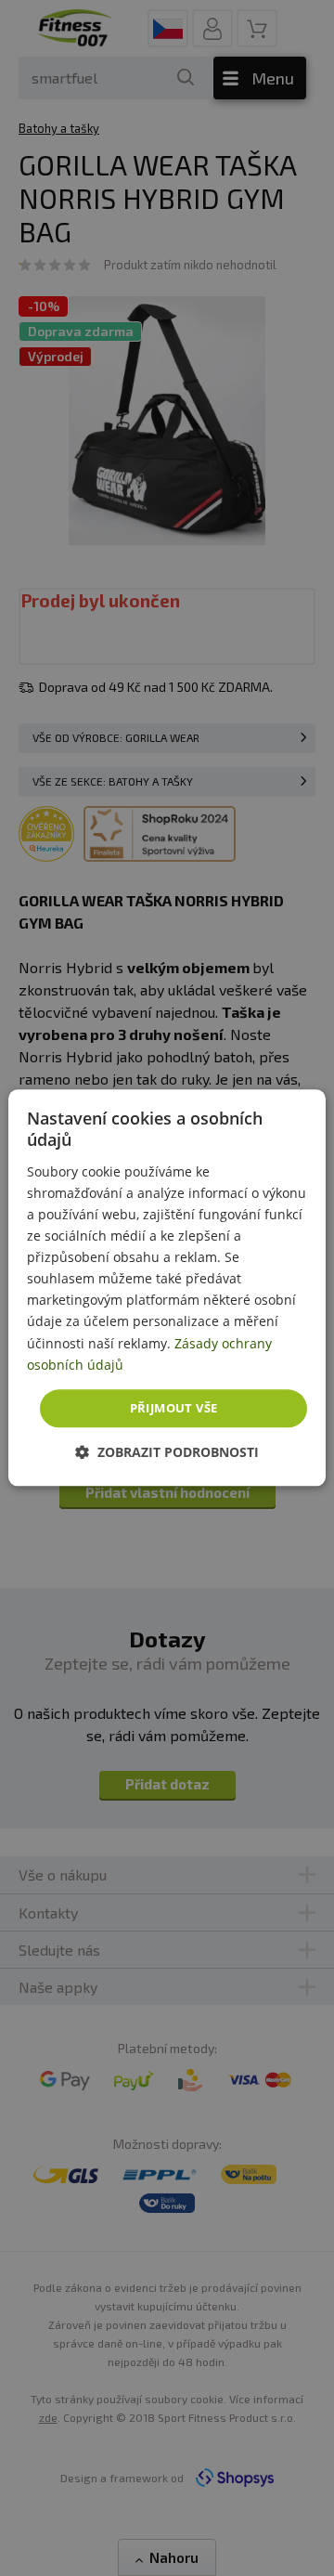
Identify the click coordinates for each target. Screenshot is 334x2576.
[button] (167, 1453)
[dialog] (167, 1288)
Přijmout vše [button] (174, 1408)
